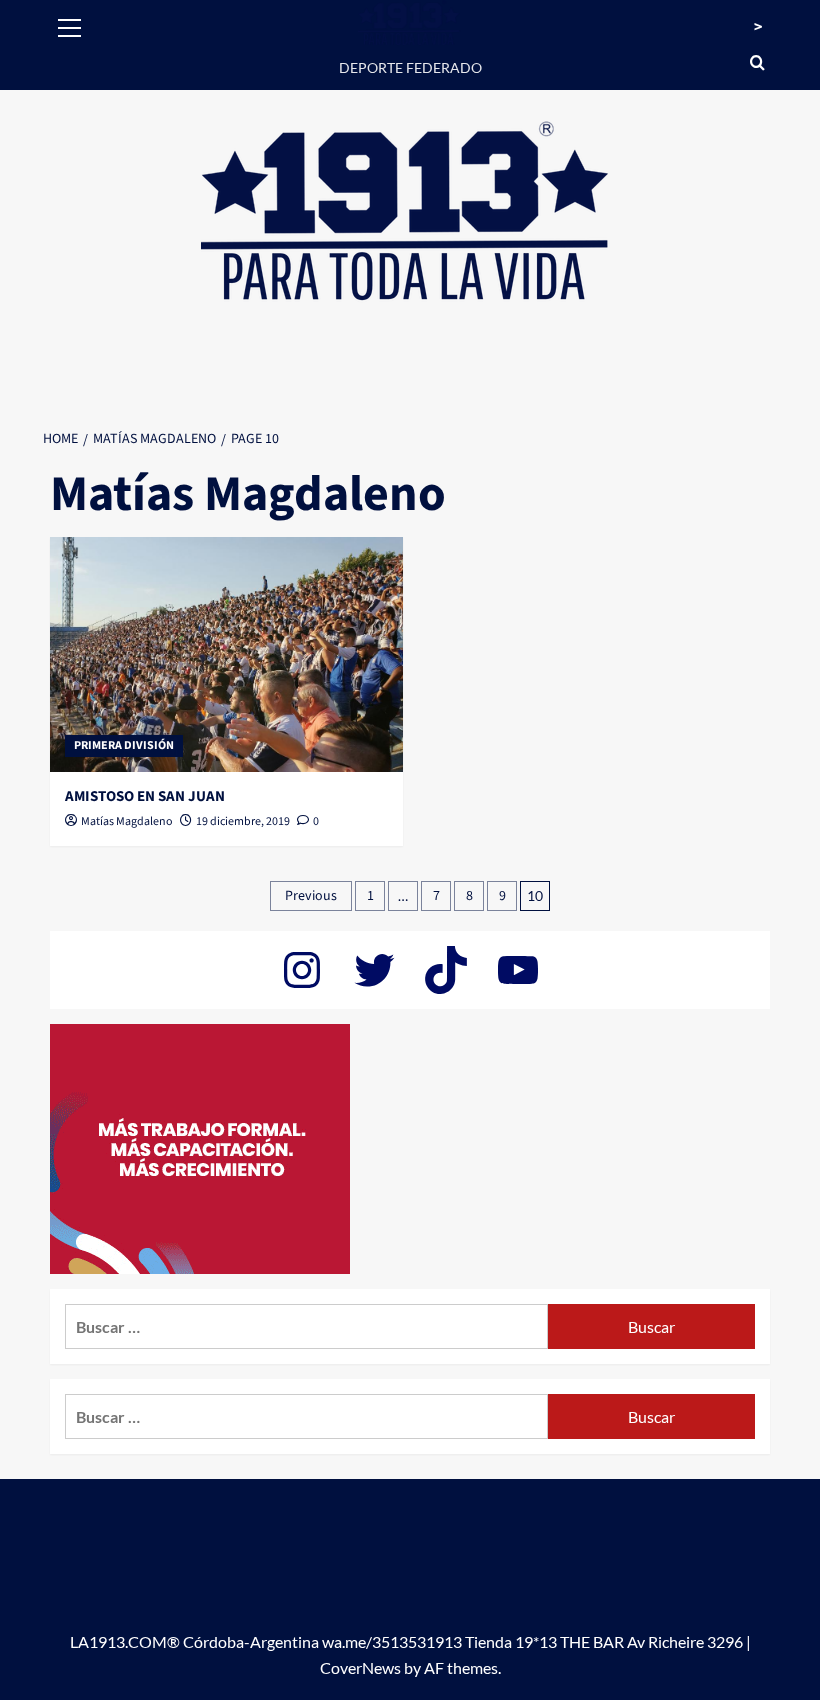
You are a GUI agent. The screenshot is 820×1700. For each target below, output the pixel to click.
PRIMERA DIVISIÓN (124, 745)
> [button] (758, 27)
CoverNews (360, 1667)
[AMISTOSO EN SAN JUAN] (226, 654)
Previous (311, 896)
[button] (70, 25)
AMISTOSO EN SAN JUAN (145, 796)
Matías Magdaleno (127, 821)
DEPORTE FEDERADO (410, 67)
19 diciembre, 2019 (243, 821)
